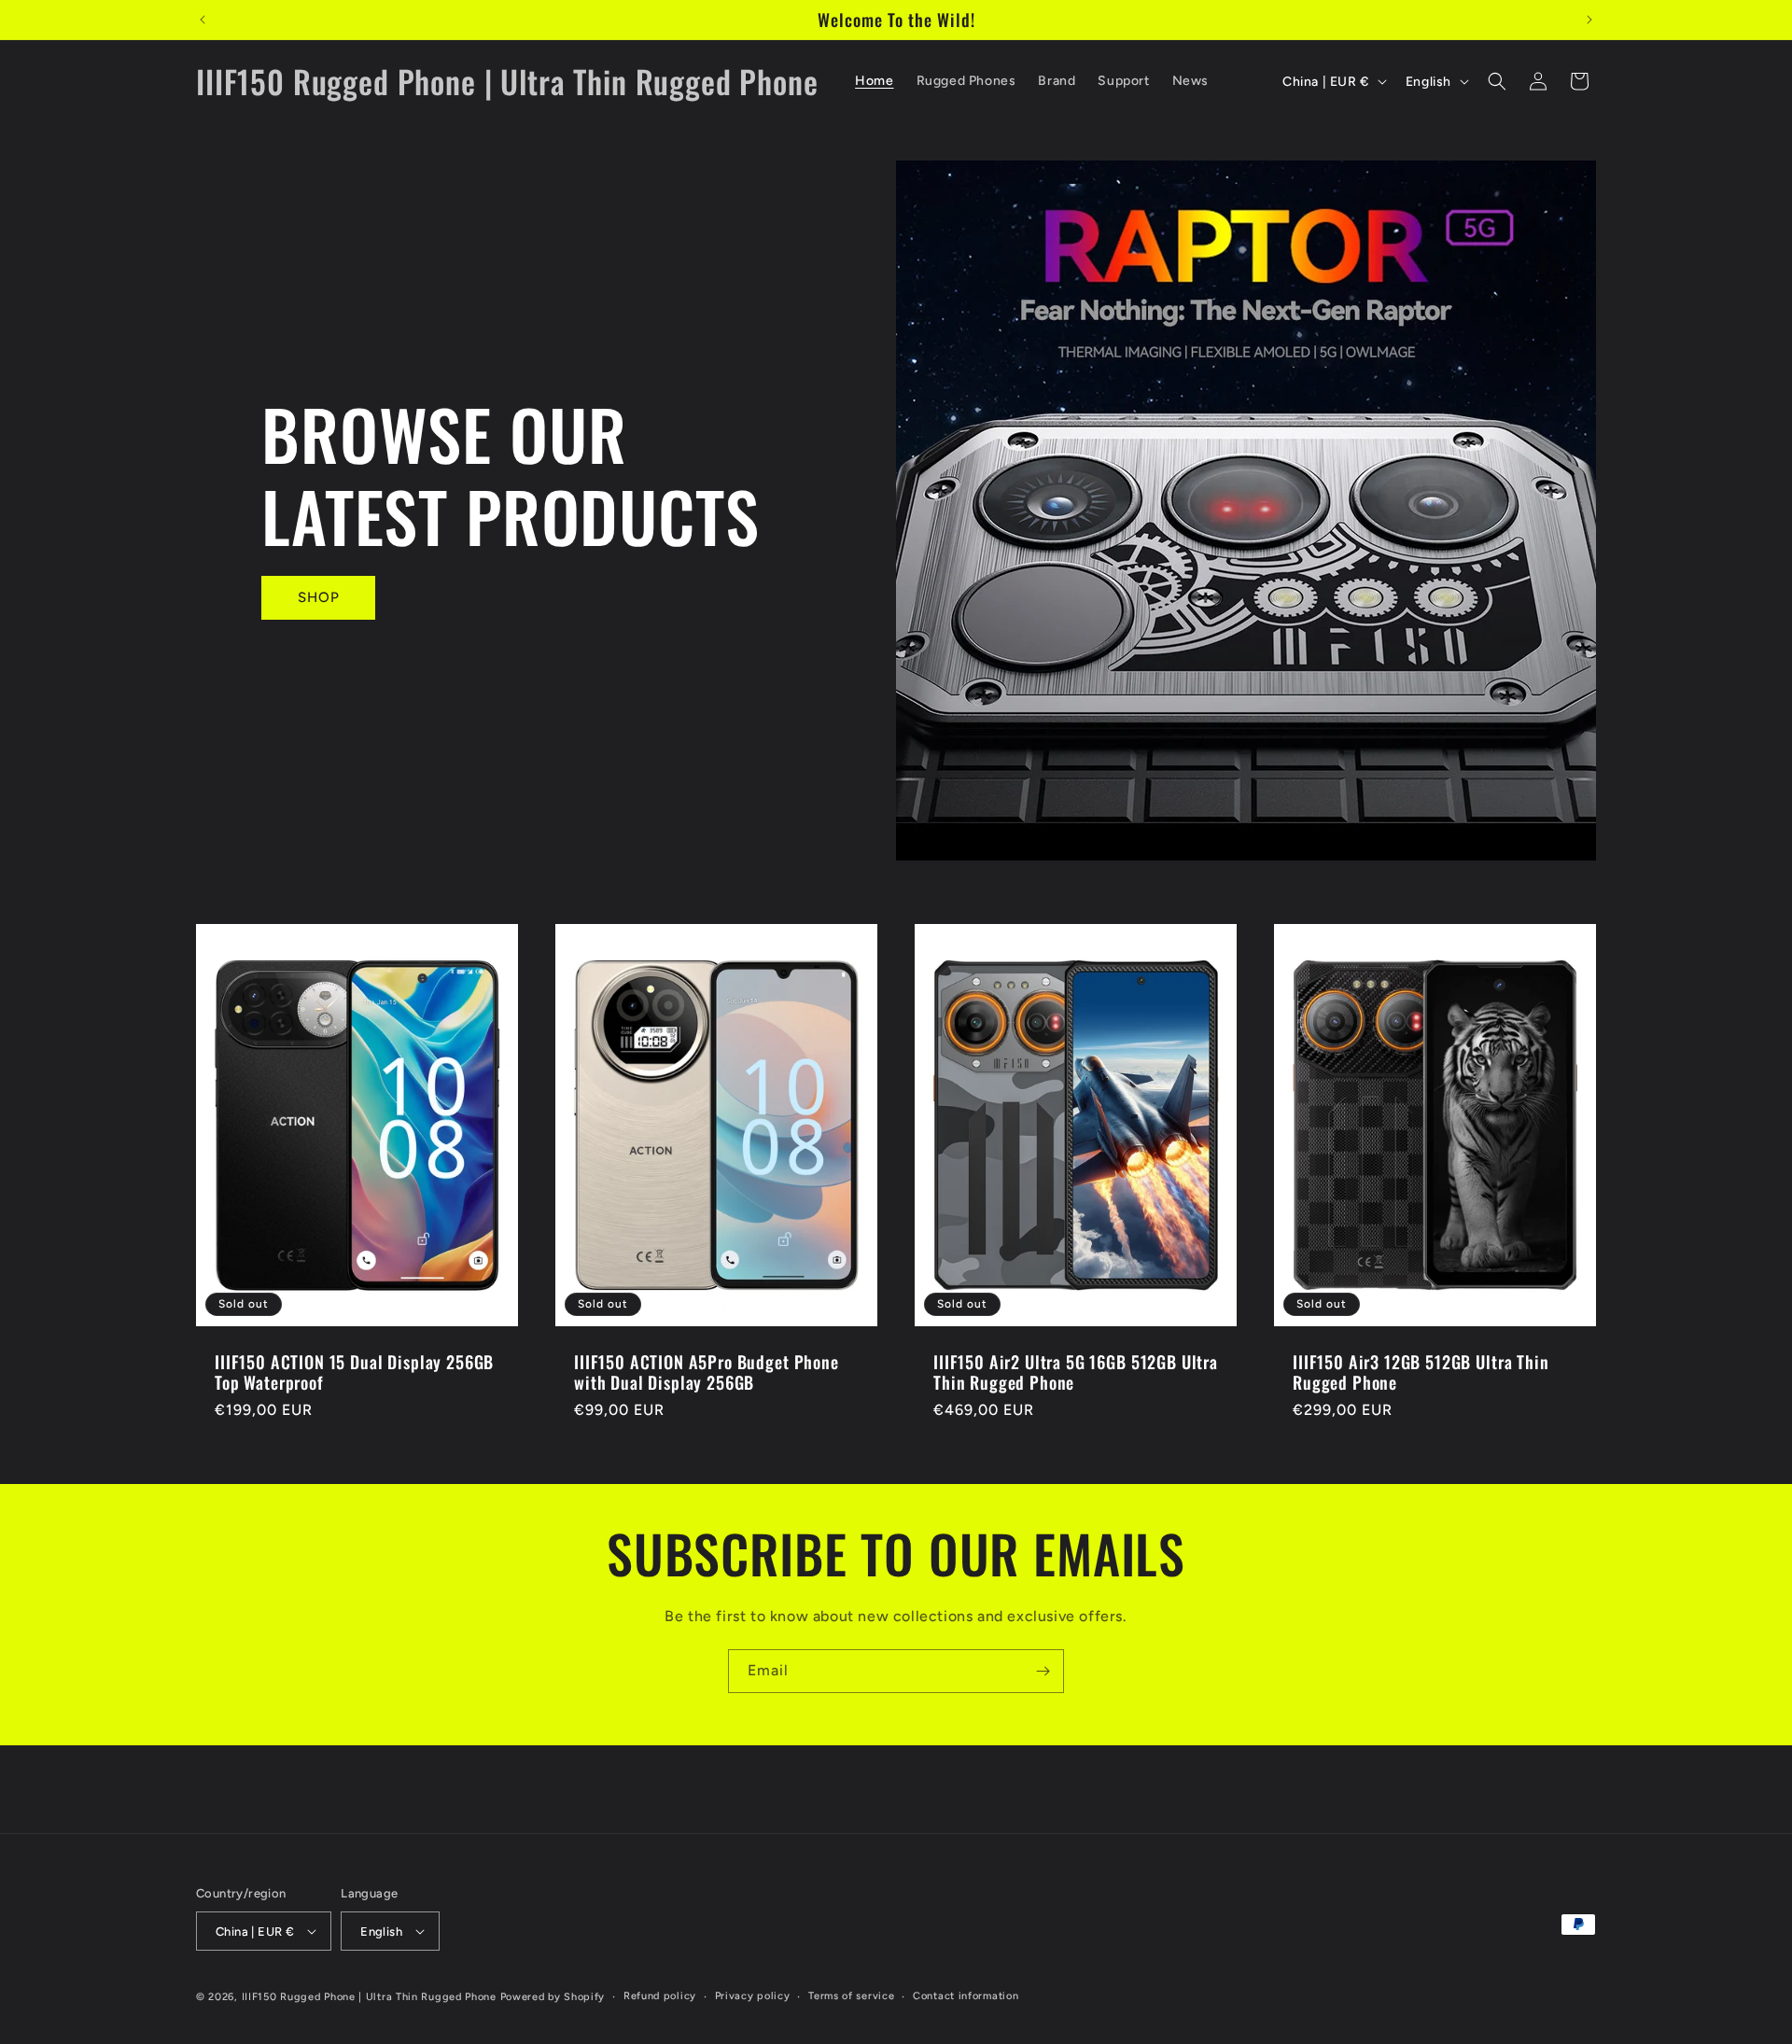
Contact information (966, 1996)
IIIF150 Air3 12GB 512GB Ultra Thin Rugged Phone (1421, 1372)
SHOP (319, 597)
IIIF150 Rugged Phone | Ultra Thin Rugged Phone (369, 1997)
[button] (1497, 81)
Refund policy (660, 1996)
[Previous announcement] (203, 20)
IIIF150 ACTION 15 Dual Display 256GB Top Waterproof (354, 1372)
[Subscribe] (1043, 1671)
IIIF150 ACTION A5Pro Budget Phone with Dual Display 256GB (707, 1372)
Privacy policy (753, 1996)
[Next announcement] (1589, 20)
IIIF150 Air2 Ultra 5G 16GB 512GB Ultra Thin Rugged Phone (1076, 1372)
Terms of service (851, 1996)
